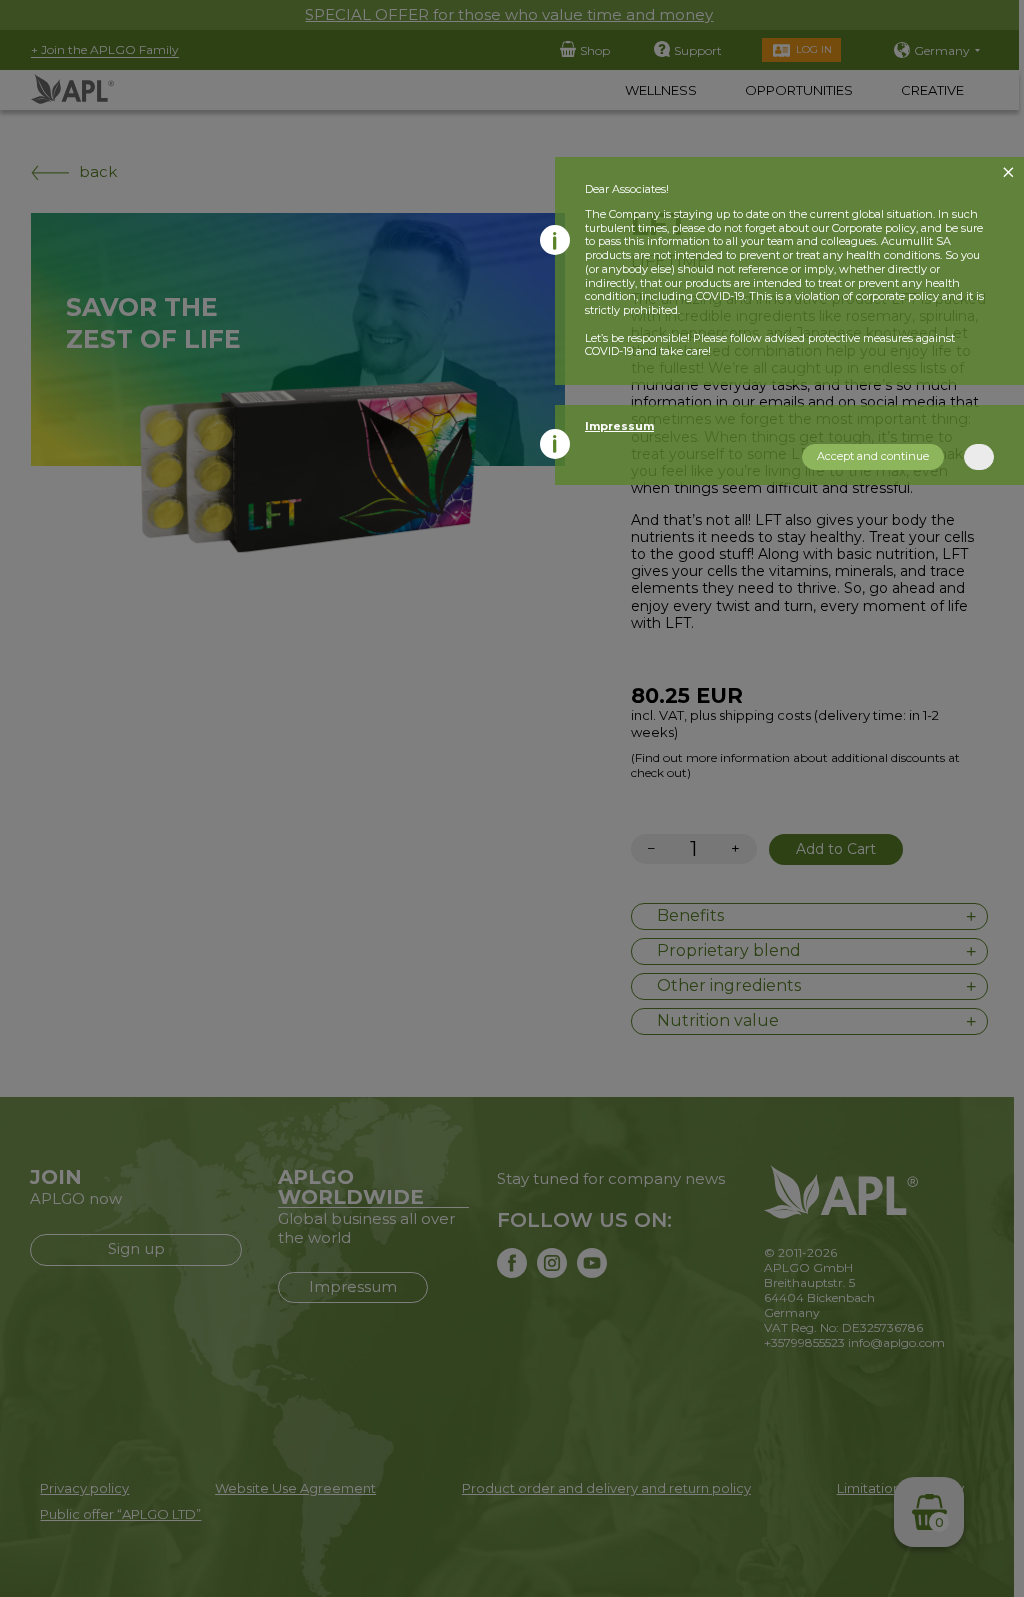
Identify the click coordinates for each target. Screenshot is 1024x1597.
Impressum (619, 426)
